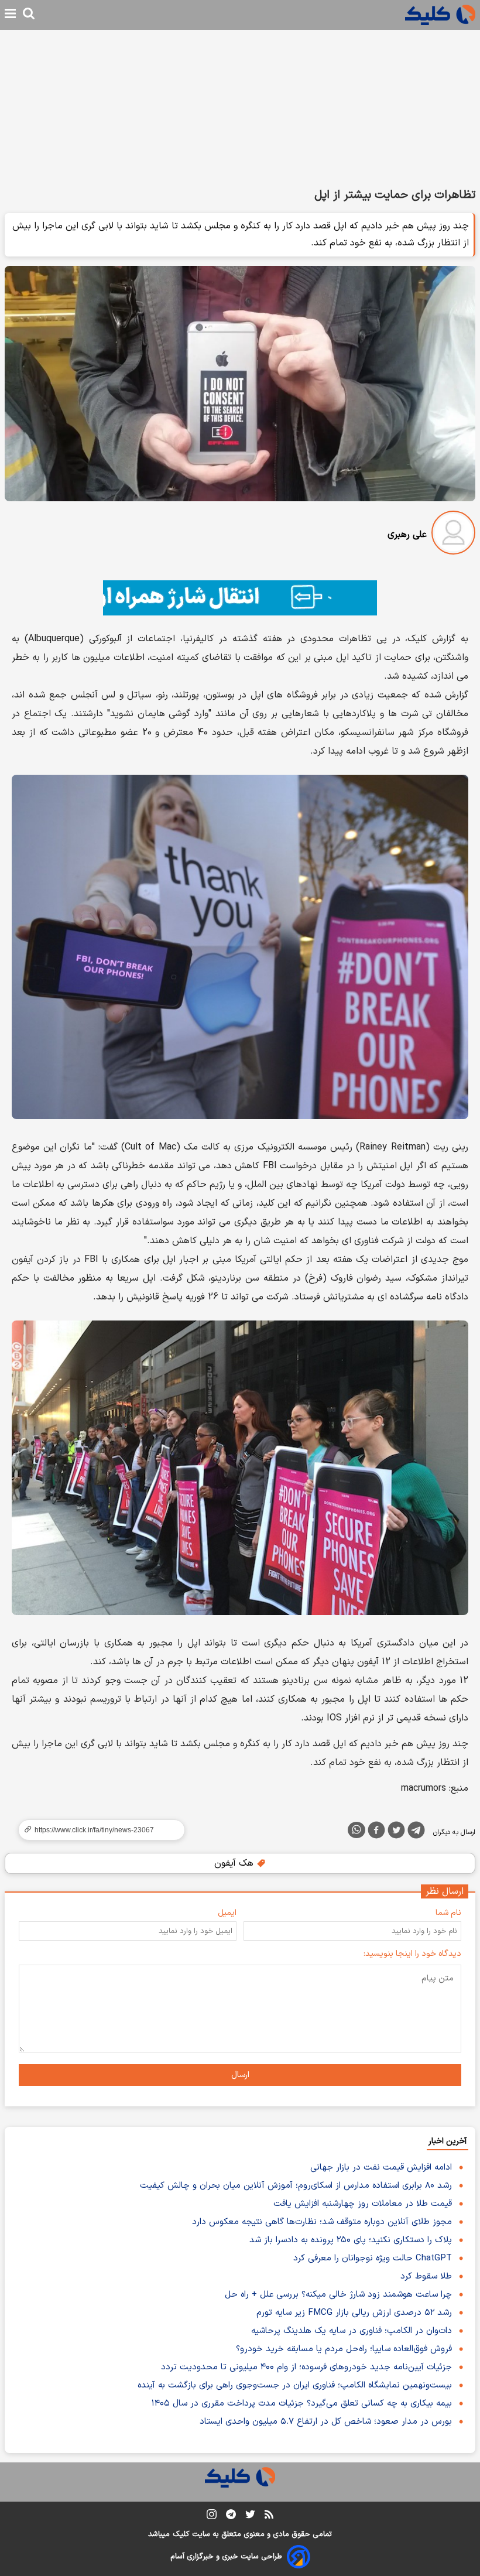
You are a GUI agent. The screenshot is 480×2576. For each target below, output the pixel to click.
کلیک (181, 2534)
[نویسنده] (453, 535)
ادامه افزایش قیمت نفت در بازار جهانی (381, 2168)
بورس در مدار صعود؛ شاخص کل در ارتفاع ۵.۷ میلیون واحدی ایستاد (326, 2422)
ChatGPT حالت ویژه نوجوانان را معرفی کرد (373, 2258)
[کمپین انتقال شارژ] (240, 598)
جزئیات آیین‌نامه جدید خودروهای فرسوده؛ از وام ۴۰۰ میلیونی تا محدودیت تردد (306, 2367)
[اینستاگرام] (212, 2517)
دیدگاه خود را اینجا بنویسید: (412, 1954)
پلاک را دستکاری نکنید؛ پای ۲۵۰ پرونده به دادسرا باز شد (351, 2240)
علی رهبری (407, 535)
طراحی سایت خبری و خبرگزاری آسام (226, 2557)
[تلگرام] (416, 1832)
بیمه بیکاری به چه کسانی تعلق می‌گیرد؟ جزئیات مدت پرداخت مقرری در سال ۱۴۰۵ (302, 2404)
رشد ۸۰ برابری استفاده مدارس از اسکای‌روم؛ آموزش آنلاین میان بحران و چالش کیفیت (296, 2186)
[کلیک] (440, 15)
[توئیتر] (396, 1832)
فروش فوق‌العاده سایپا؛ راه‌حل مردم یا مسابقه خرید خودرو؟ (344, 2349)
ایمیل (227, 1913)
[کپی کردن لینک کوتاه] (97, 1830)
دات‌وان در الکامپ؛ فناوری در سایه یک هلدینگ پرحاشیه (352, 2331)
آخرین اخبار (448, 2141)
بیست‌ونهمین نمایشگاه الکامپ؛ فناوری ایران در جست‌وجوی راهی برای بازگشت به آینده (295, 2385)
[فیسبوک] (376, 1832)
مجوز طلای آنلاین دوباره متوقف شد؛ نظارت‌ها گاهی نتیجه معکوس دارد (322, 2222)
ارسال (240, 2075)
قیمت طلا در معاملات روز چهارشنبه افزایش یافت (363, 2204)
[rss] (269, 2516)
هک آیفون (235, 1863)
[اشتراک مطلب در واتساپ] (356, 1830)
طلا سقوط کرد (426, 2276)
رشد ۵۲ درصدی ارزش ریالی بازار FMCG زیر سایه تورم (354, 2313)
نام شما (448, 1913)
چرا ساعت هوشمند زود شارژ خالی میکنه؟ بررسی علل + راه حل (338, 2295)
